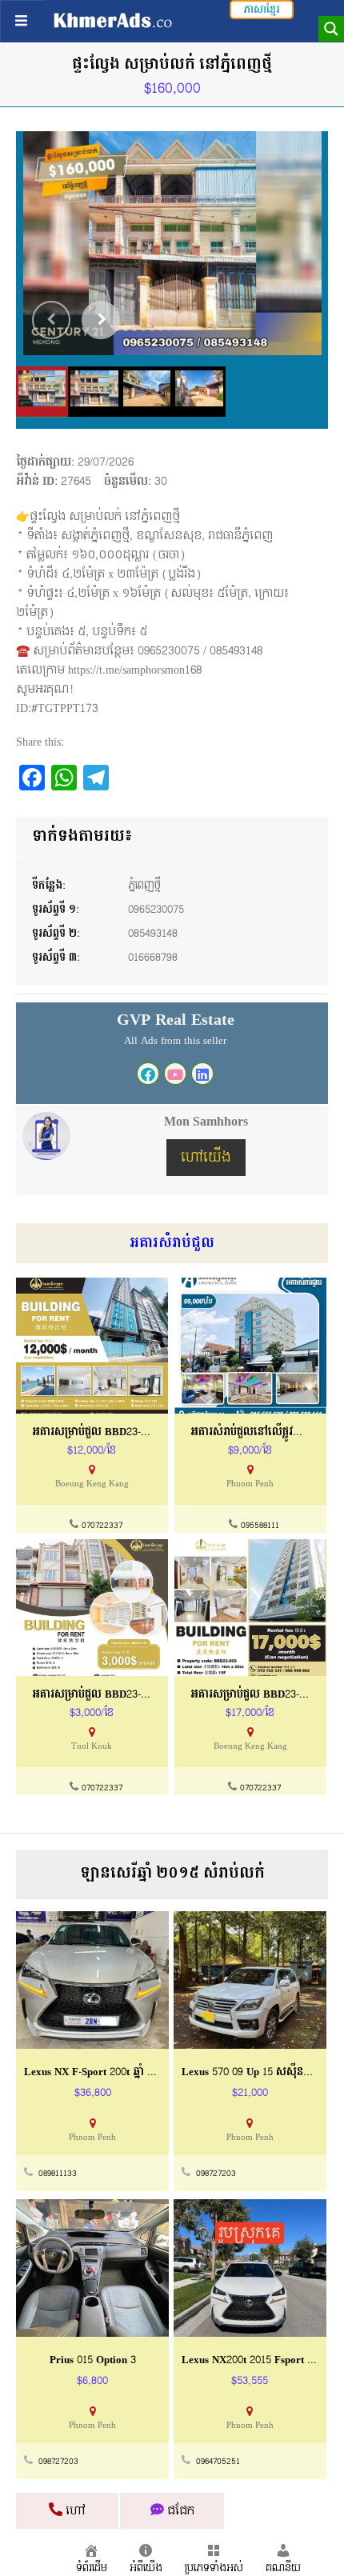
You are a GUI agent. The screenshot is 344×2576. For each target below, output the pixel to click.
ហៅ (74, 2511)
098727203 (216, 2174)
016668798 (153, 958)
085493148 (153, 934)
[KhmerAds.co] (113, 20)
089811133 (58, 2174)
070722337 (102, 1526)
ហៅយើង (206, 1157)
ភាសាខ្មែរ (262, 10)
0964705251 (218, 2462)
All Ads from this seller (175, 1041)
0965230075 (156, 910)
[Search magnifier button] (331, 29)
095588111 (260, 1526)
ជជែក (179, 2511)
